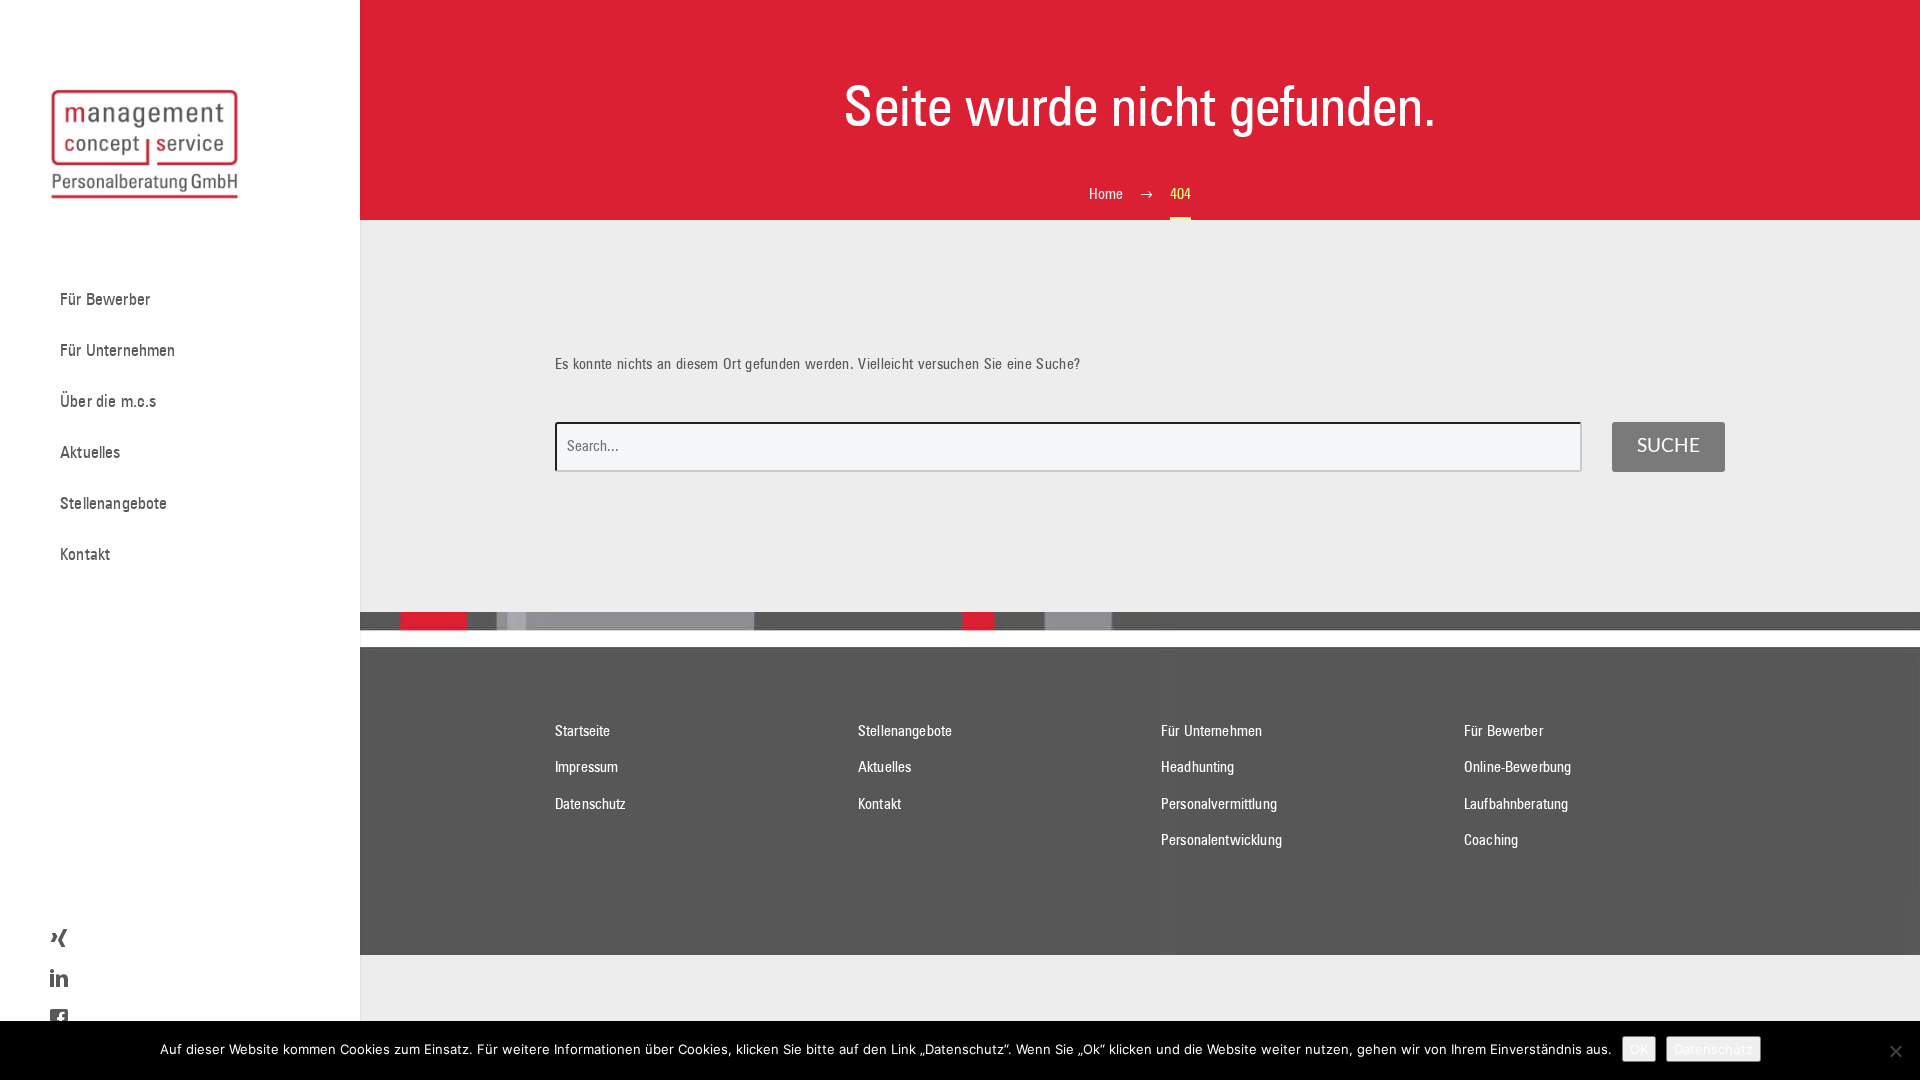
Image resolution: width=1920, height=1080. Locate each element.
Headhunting (1198, 767)
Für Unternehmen (118, 351)
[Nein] (1895, 1051)
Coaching (1491, 840)
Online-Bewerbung (1517, 767)
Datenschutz (590, 804)
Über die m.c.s (108, 402)
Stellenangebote (114, 504)
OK (1639, 1049)
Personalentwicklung (1221, 840)
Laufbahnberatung (1516, 804)
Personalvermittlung (1219, 804)
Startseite (583, 731)
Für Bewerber (105, 300)
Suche (1668, 446)
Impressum (586, 767)
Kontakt (85, 555)
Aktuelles (90, 453)
